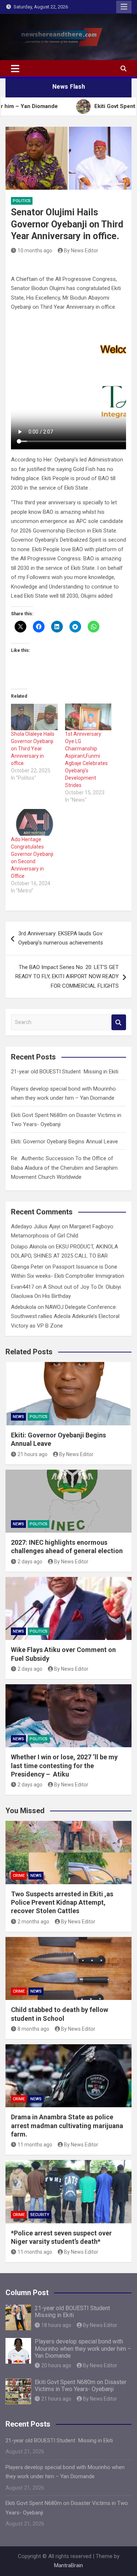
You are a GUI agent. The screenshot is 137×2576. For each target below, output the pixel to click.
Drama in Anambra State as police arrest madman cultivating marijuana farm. (67, 2126)
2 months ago (33, 1922)
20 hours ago (56, 2365)
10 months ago (35, 250)
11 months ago (35, 2145)
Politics (22, 201)
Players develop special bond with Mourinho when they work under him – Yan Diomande (83, 2348)
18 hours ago (56, 2325)
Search (119, 1022)
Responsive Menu (124, 7)
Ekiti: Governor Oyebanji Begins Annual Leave (64, 1142)
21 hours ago (33, 1454)
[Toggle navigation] (15, 68)
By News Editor (81, 250)
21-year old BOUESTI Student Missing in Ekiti (65, 1072)
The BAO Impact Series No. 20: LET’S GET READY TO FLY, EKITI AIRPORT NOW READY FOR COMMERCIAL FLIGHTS (67, 977)
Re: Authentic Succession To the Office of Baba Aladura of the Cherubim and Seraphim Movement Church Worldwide (64, 1168)
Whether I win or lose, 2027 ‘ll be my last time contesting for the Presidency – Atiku (64, 1766)
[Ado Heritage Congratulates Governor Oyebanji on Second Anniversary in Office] (34, 822)
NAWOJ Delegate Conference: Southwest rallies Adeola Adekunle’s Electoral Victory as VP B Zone (65, 1316)
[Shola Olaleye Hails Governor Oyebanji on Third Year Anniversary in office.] (34, 717)
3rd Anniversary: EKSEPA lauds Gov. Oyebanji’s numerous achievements (61, 938)
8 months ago (33, 2029)
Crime (19, 1876)
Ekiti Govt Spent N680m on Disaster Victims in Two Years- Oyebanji (81, 2386)
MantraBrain (68, 2565)
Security (40, 2215)
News (18, 1417)
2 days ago (30, 1562)
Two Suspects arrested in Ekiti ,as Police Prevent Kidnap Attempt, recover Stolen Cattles (62, 1903)
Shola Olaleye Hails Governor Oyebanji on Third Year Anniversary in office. (33, 749)
